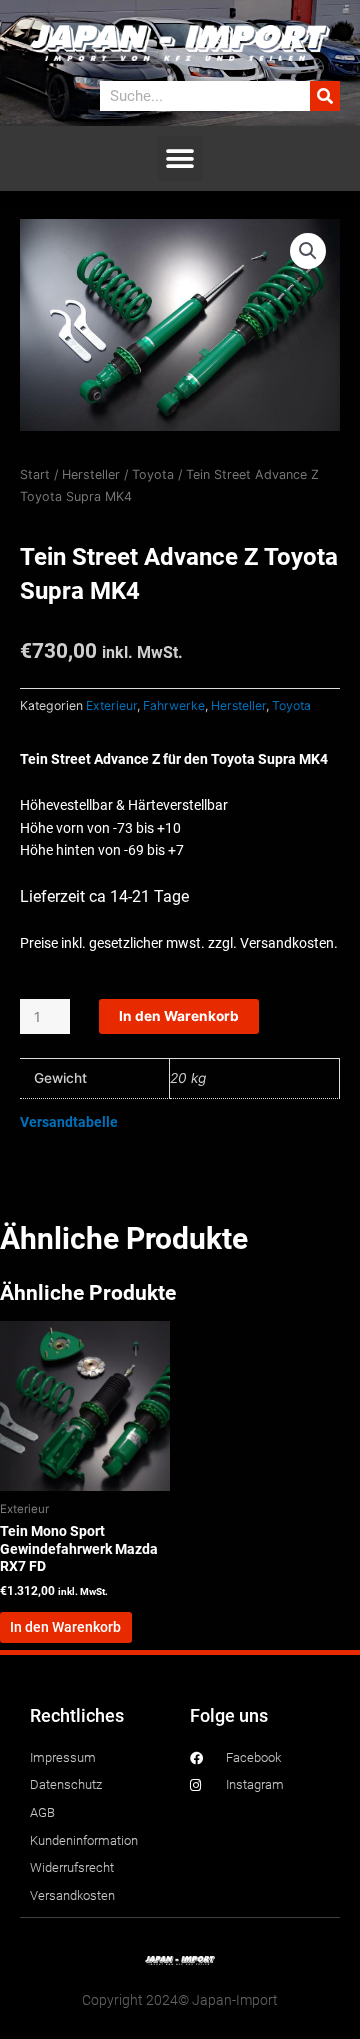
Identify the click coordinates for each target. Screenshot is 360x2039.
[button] (180, 158)
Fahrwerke (174, 705)
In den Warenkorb (179, 1016)
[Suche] (325, 96)
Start (35, 474)
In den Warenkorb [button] (65, 1627)
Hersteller (91, 474)
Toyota (153, 474)
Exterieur (111, 705)
